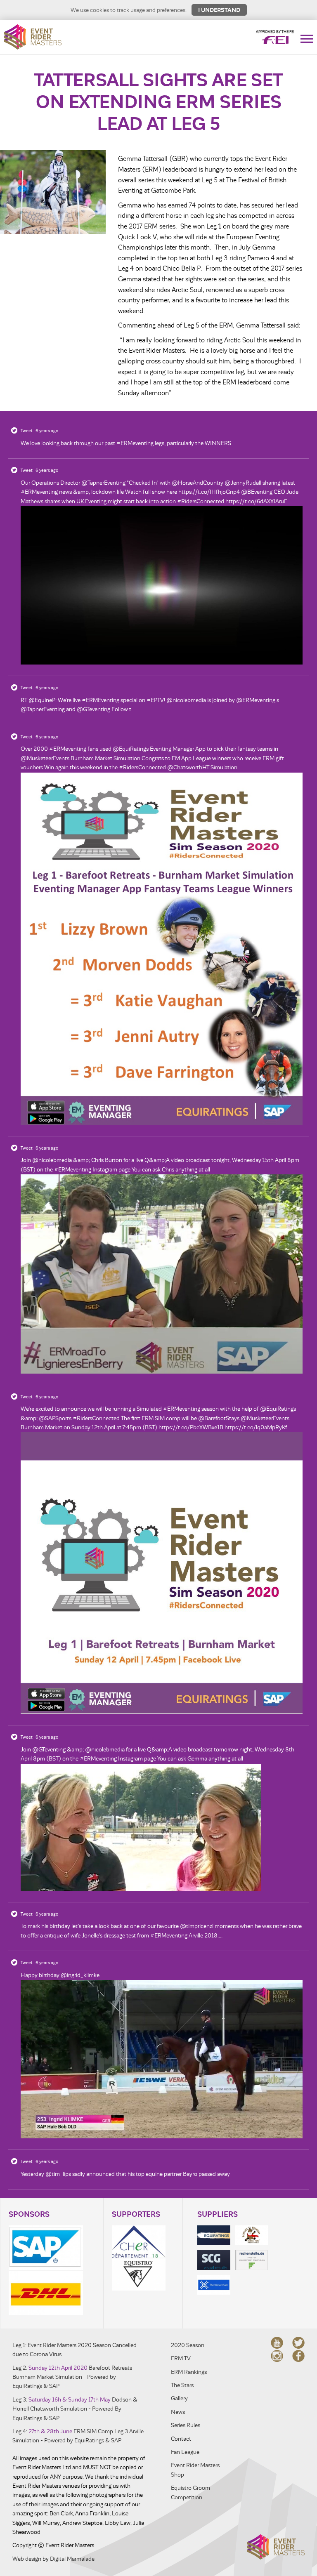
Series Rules (186, 2425)
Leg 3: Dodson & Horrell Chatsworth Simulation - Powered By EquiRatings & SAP (75, 2409)
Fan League (185, 2452)
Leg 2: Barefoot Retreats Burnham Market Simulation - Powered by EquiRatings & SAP (72, 2377)
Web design (27, 2559)
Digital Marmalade (72, 2559)
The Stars (182, 2385)
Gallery (179, 2398)
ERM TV (181, 2358)
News (178, 2412)
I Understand (219, 10)
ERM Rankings (189, 2372)
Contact (181, 2439)
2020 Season (188, 2345)
